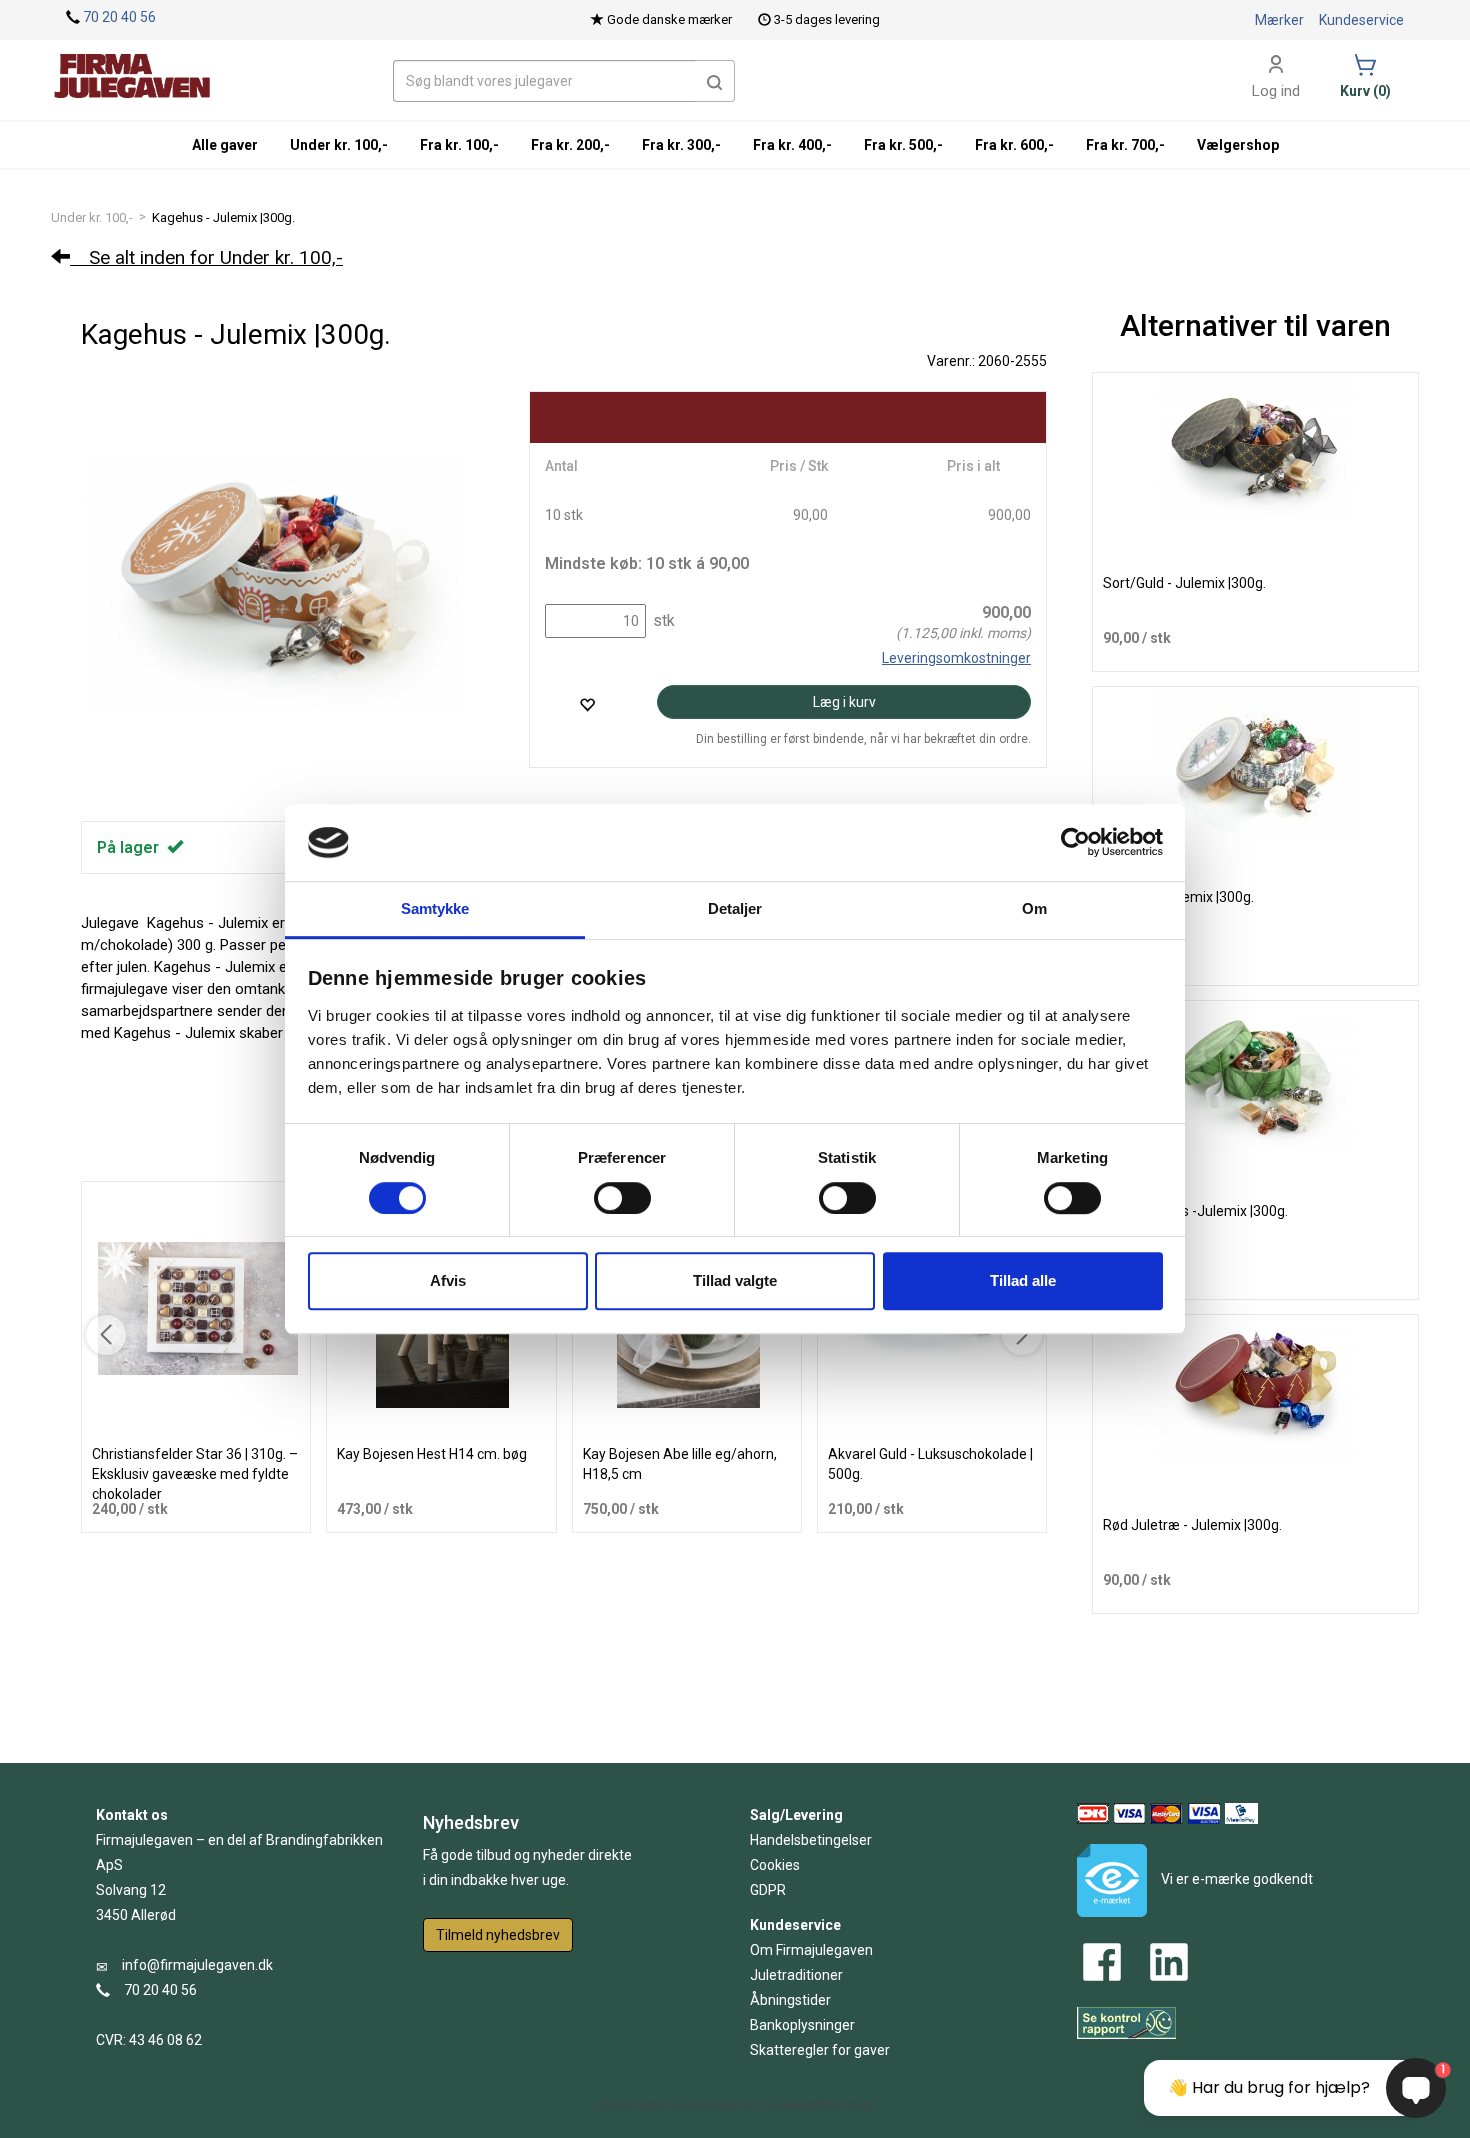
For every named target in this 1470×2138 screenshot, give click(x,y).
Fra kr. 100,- (459, 145)
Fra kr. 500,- (903, 145)
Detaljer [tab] (735, 908)
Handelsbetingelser (811, 1840)
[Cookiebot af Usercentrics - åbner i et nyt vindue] (1075, 843)
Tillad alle (1023, 1280)
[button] (715, 81)
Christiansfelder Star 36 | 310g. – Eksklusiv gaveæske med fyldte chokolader (195, 1474)
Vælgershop (1238, 145)
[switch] (622, 1198)
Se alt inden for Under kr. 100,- (206, 257)
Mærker (1279, 20)
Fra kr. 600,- (1014, 145)
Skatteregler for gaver (820, 2050)
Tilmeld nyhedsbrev (498, 1935)
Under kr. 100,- (92, 217)
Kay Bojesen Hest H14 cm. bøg (432, 1454)
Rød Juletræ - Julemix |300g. (1192, 1525)
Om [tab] (1034, 908)
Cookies (775, 1865)
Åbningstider (790, 2000)
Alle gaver (225, 145)
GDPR (768, 1890)
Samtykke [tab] (435, 908)
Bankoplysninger (802, 2025)
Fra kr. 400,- (792, 145)
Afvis (448, 1280)
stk (662, 620)
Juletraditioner (796, 1975)
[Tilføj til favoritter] (587, 704)
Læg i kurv (844, 702)
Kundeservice (1361, 20)
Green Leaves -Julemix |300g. (1195, 1211)
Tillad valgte (735, 1280)
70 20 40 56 (119, 17)
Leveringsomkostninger (956, 658)
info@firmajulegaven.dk (197, 1965)
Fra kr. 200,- (570, 145)
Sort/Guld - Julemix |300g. (1184, 583)
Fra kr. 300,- (681, 145)
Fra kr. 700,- (1125, 145)
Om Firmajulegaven (811, 1950)
